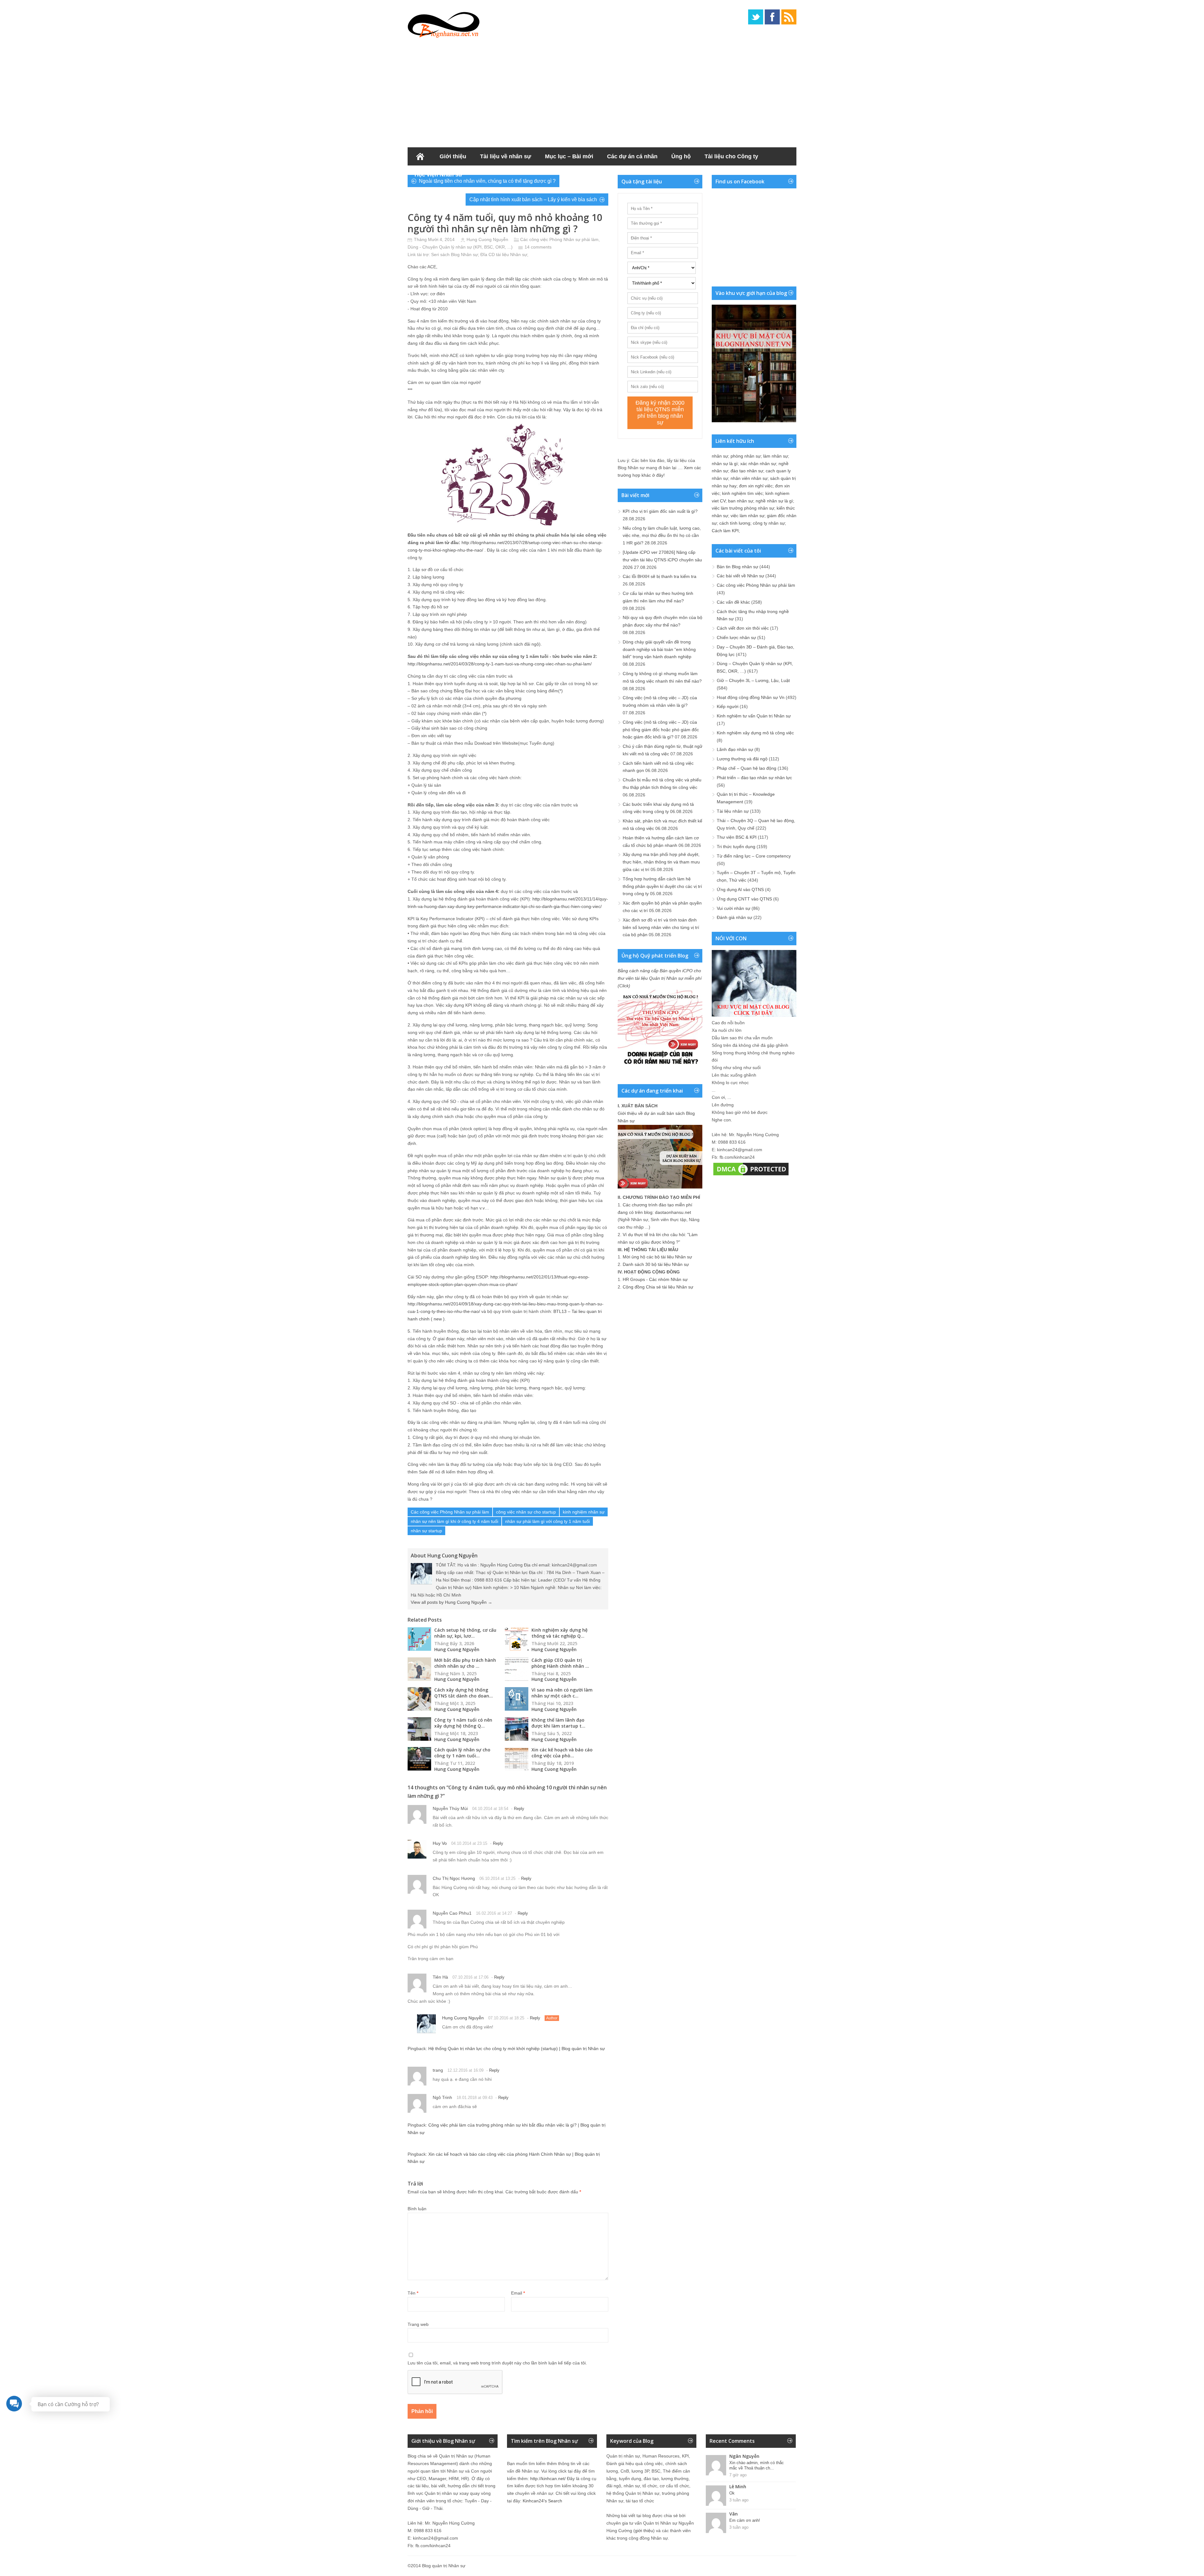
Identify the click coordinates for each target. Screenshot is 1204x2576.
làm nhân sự (776, 456)
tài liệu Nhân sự (512, 254)
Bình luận (417, 2209)
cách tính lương (735, 523)
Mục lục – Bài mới (569, 156)
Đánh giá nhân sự (734, 917)
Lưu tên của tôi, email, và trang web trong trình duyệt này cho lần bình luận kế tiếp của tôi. (497, 2363)
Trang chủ (420, 156)
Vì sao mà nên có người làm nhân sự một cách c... (562, 1693)
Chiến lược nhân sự (736, 637)
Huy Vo (440, 1843)
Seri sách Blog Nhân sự (454, 254)
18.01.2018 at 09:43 (475, 2098)
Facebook (772, 17)
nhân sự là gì (725, 464)
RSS (789, 17)
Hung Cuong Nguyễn (487, 239)
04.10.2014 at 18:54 (490, 1809)
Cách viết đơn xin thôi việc (743, 628)
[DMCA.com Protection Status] (751, 1175)
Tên (413, 2293)
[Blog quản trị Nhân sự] (444, 24)
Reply (519, 1809)
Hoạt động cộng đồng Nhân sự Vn (751, 697)
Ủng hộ (681, 156)
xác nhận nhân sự (758, 464)
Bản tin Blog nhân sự (737, 567)
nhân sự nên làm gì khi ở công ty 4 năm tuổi (454, 1521)
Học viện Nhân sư (438, 175)
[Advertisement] (602, 91)
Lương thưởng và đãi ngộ (742, 759)
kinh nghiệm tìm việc (742, 493)
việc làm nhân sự (747, 516)
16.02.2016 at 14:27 (494, 1913)
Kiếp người (728, 706)
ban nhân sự (741, 501)
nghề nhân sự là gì (774, 501)
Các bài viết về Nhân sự (740, 576)
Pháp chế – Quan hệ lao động (747, 768)
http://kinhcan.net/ (548, 2479)
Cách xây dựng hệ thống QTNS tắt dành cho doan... (464, 1693)
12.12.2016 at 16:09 (465, 2070)
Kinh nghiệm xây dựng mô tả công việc (755, 733)
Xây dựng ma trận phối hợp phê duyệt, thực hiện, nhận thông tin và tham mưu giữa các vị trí (661, 862)
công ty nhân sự (769, 523)
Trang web (418, 2324)
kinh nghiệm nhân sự (584, 1512)
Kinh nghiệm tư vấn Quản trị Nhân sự (754, 716)
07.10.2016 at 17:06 (470, 1977)
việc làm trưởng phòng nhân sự (743, 508)
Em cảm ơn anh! (745, 2520)
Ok (732, 2493)
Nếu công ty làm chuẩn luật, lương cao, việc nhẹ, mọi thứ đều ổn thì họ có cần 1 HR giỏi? (662, 536)
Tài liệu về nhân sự (506, 156)
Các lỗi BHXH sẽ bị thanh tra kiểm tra (660, 576)
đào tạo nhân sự (747, 471)
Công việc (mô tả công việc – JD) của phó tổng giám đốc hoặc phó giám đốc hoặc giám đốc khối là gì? (661, 730)
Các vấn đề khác (733, 602)
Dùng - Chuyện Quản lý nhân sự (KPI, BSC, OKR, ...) (460, 247)
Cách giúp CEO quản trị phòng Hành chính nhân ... (560, 1663)
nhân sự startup (426, 1531)
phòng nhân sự (746, 456)
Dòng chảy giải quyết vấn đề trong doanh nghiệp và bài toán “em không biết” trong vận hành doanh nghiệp (659, 649)
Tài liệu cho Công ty (731, 156)
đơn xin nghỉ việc (756, 486)
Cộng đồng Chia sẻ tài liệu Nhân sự (658, 1287)
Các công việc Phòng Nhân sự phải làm (559, 239)
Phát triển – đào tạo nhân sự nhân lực (754, 778)
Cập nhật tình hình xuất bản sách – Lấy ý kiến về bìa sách (533, 199)
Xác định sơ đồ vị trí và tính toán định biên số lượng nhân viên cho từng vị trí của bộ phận (661, 927)
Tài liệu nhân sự (733, 811)
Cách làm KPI (725, 531)
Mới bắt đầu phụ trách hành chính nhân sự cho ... (465, 1663)
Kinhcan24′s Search (542, 2501)
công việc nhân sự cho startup (526, 1512)
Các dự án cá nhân (632, 156)
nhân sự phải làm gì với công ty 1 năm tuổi (547, 1521)
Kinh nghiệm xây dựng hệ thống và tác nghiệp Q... (560, 1633)
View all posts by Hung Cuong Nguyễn (451, 1602)
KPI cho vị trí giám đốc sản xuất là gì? (660, 511)
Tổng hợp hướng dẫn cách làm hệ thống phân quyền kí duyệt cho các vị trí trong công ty (662, 886)
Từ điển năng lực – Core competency (754, 856)
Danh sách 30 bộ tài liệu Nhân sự (656, 1264)
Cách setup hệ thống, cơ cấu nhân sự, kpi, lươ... (465, 1633)
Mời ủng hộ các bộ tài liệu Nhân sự (657, 1257)
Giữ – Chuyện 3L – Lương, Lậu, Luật (753, 680)
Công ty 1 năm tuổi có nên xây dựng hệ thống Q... (463, 1723)
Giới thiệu (453, 156)
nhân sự (720, 456)
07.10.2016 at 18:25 (506, 2018)
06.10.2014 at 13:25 (497, 1878)
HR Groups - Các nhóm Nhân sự (655, 1279)
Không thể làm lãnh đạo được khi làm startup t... (558, 1723)
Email (518, 2293)
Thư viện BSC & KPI (737, 837)
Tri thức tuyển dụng (736, 847)
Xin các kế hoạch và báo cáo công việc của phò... (562, 1753)
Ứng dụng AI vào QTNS (740, 889)
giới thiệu (644, 2531)
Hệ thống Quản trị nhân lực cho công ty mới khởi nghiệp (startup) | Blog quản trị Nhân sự (517, 2049)
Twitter (756, 17)
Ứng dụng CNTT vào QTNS (744, 899)
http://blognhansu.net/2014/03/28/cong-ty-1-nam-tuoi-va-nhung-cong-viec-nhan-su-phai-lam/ (500, 664)
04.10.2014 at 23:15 (469, 1843)
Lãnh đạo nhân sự (735, 749)
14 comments (538, 247)
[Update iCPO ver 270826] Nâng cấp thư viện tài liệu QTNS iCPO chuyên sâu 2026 (662, 560)
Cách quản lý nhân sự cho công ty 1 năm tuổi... (462, 1753)
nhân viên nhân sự (749, 478)
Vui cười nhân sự (734, 908)
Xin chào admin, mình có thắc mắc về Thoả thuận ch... (757, 2465)
